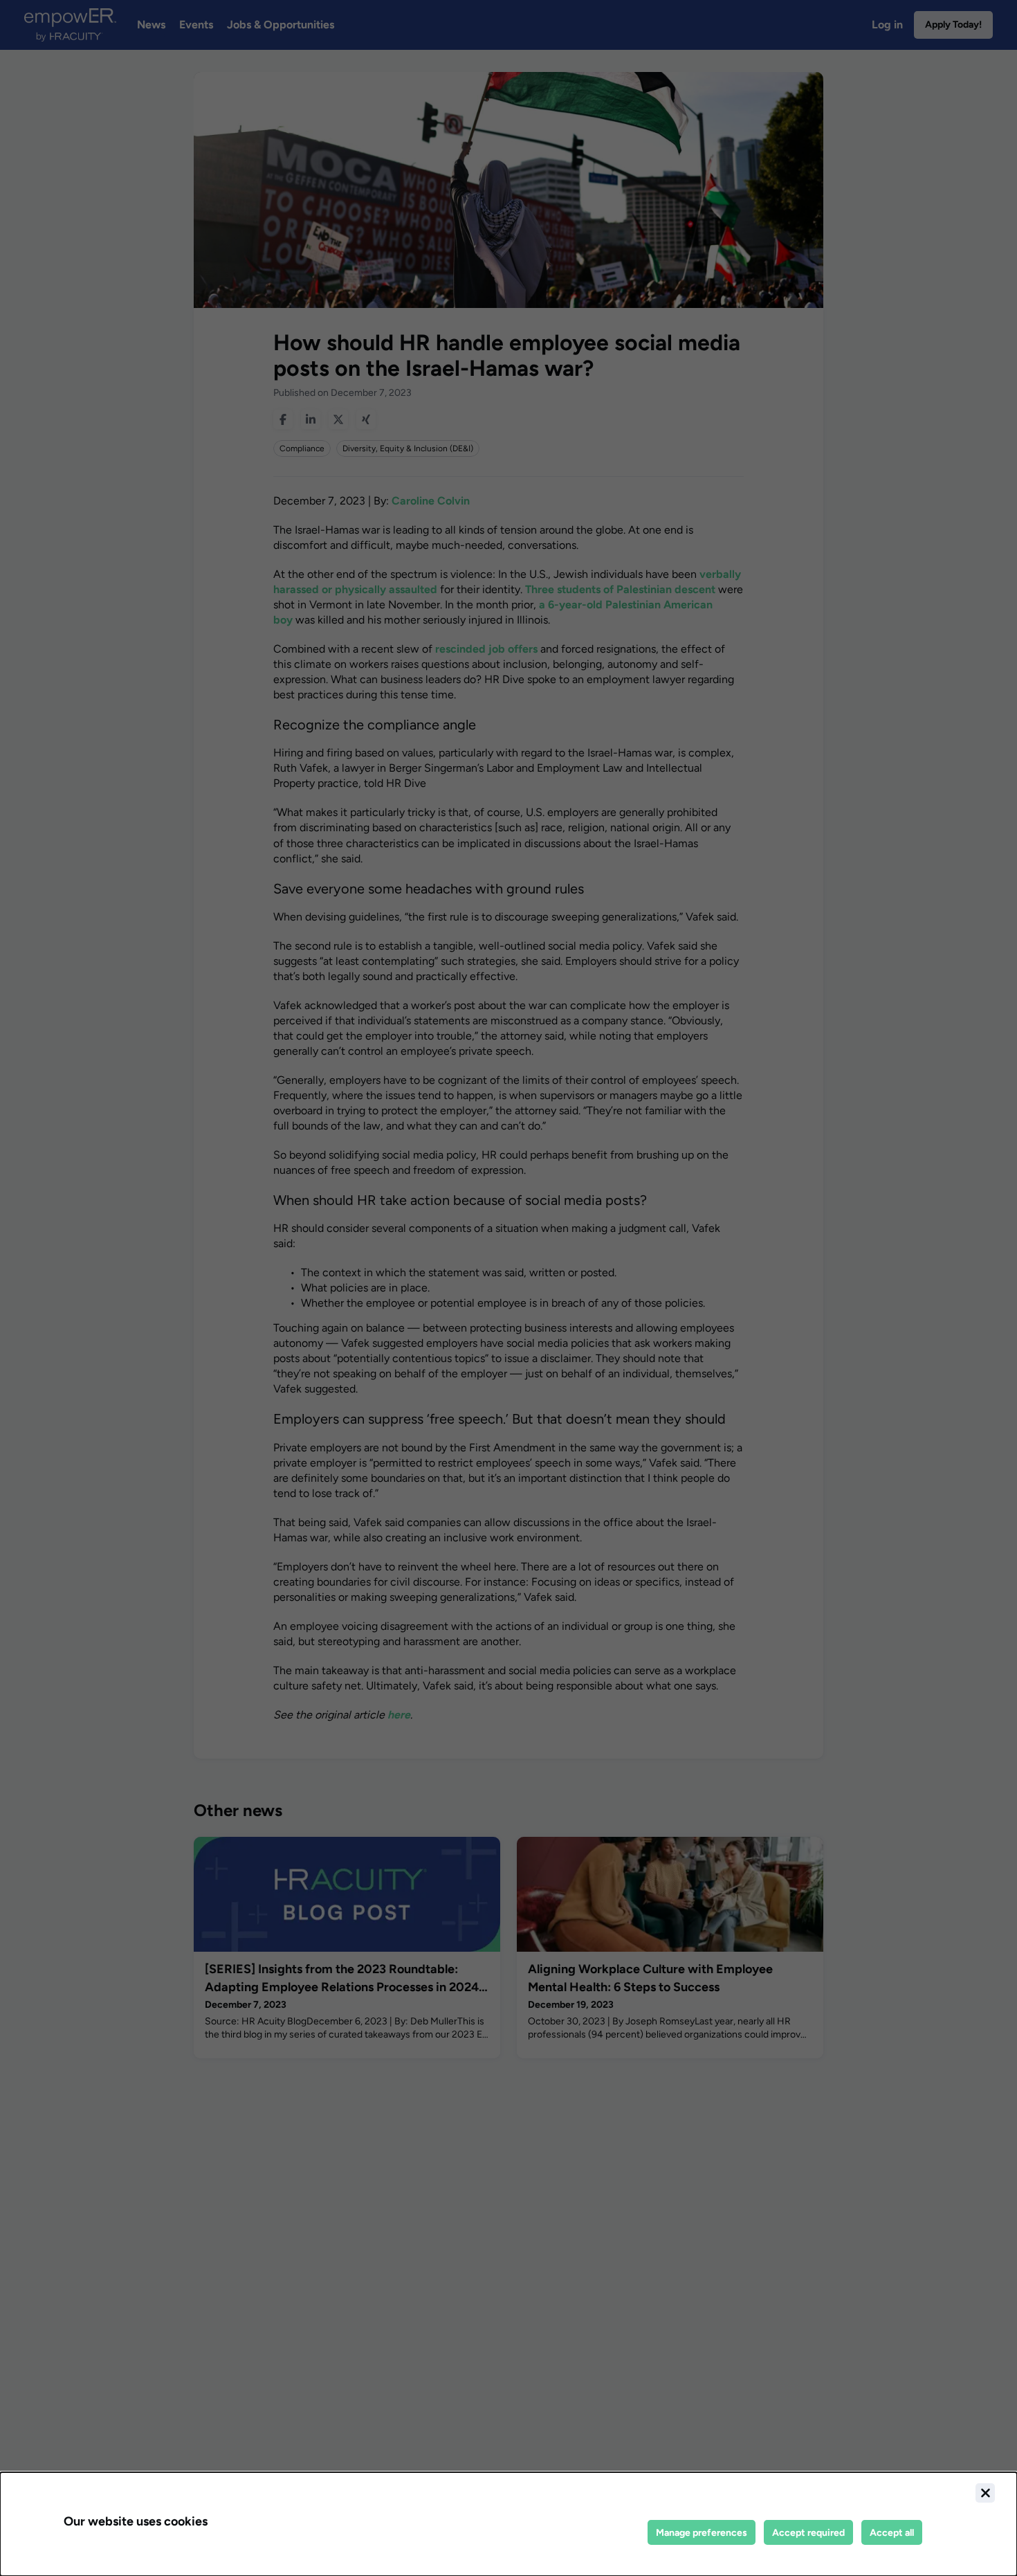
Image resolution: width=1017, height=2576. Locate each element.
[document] (508, 2524)
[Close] (985, 2493)
